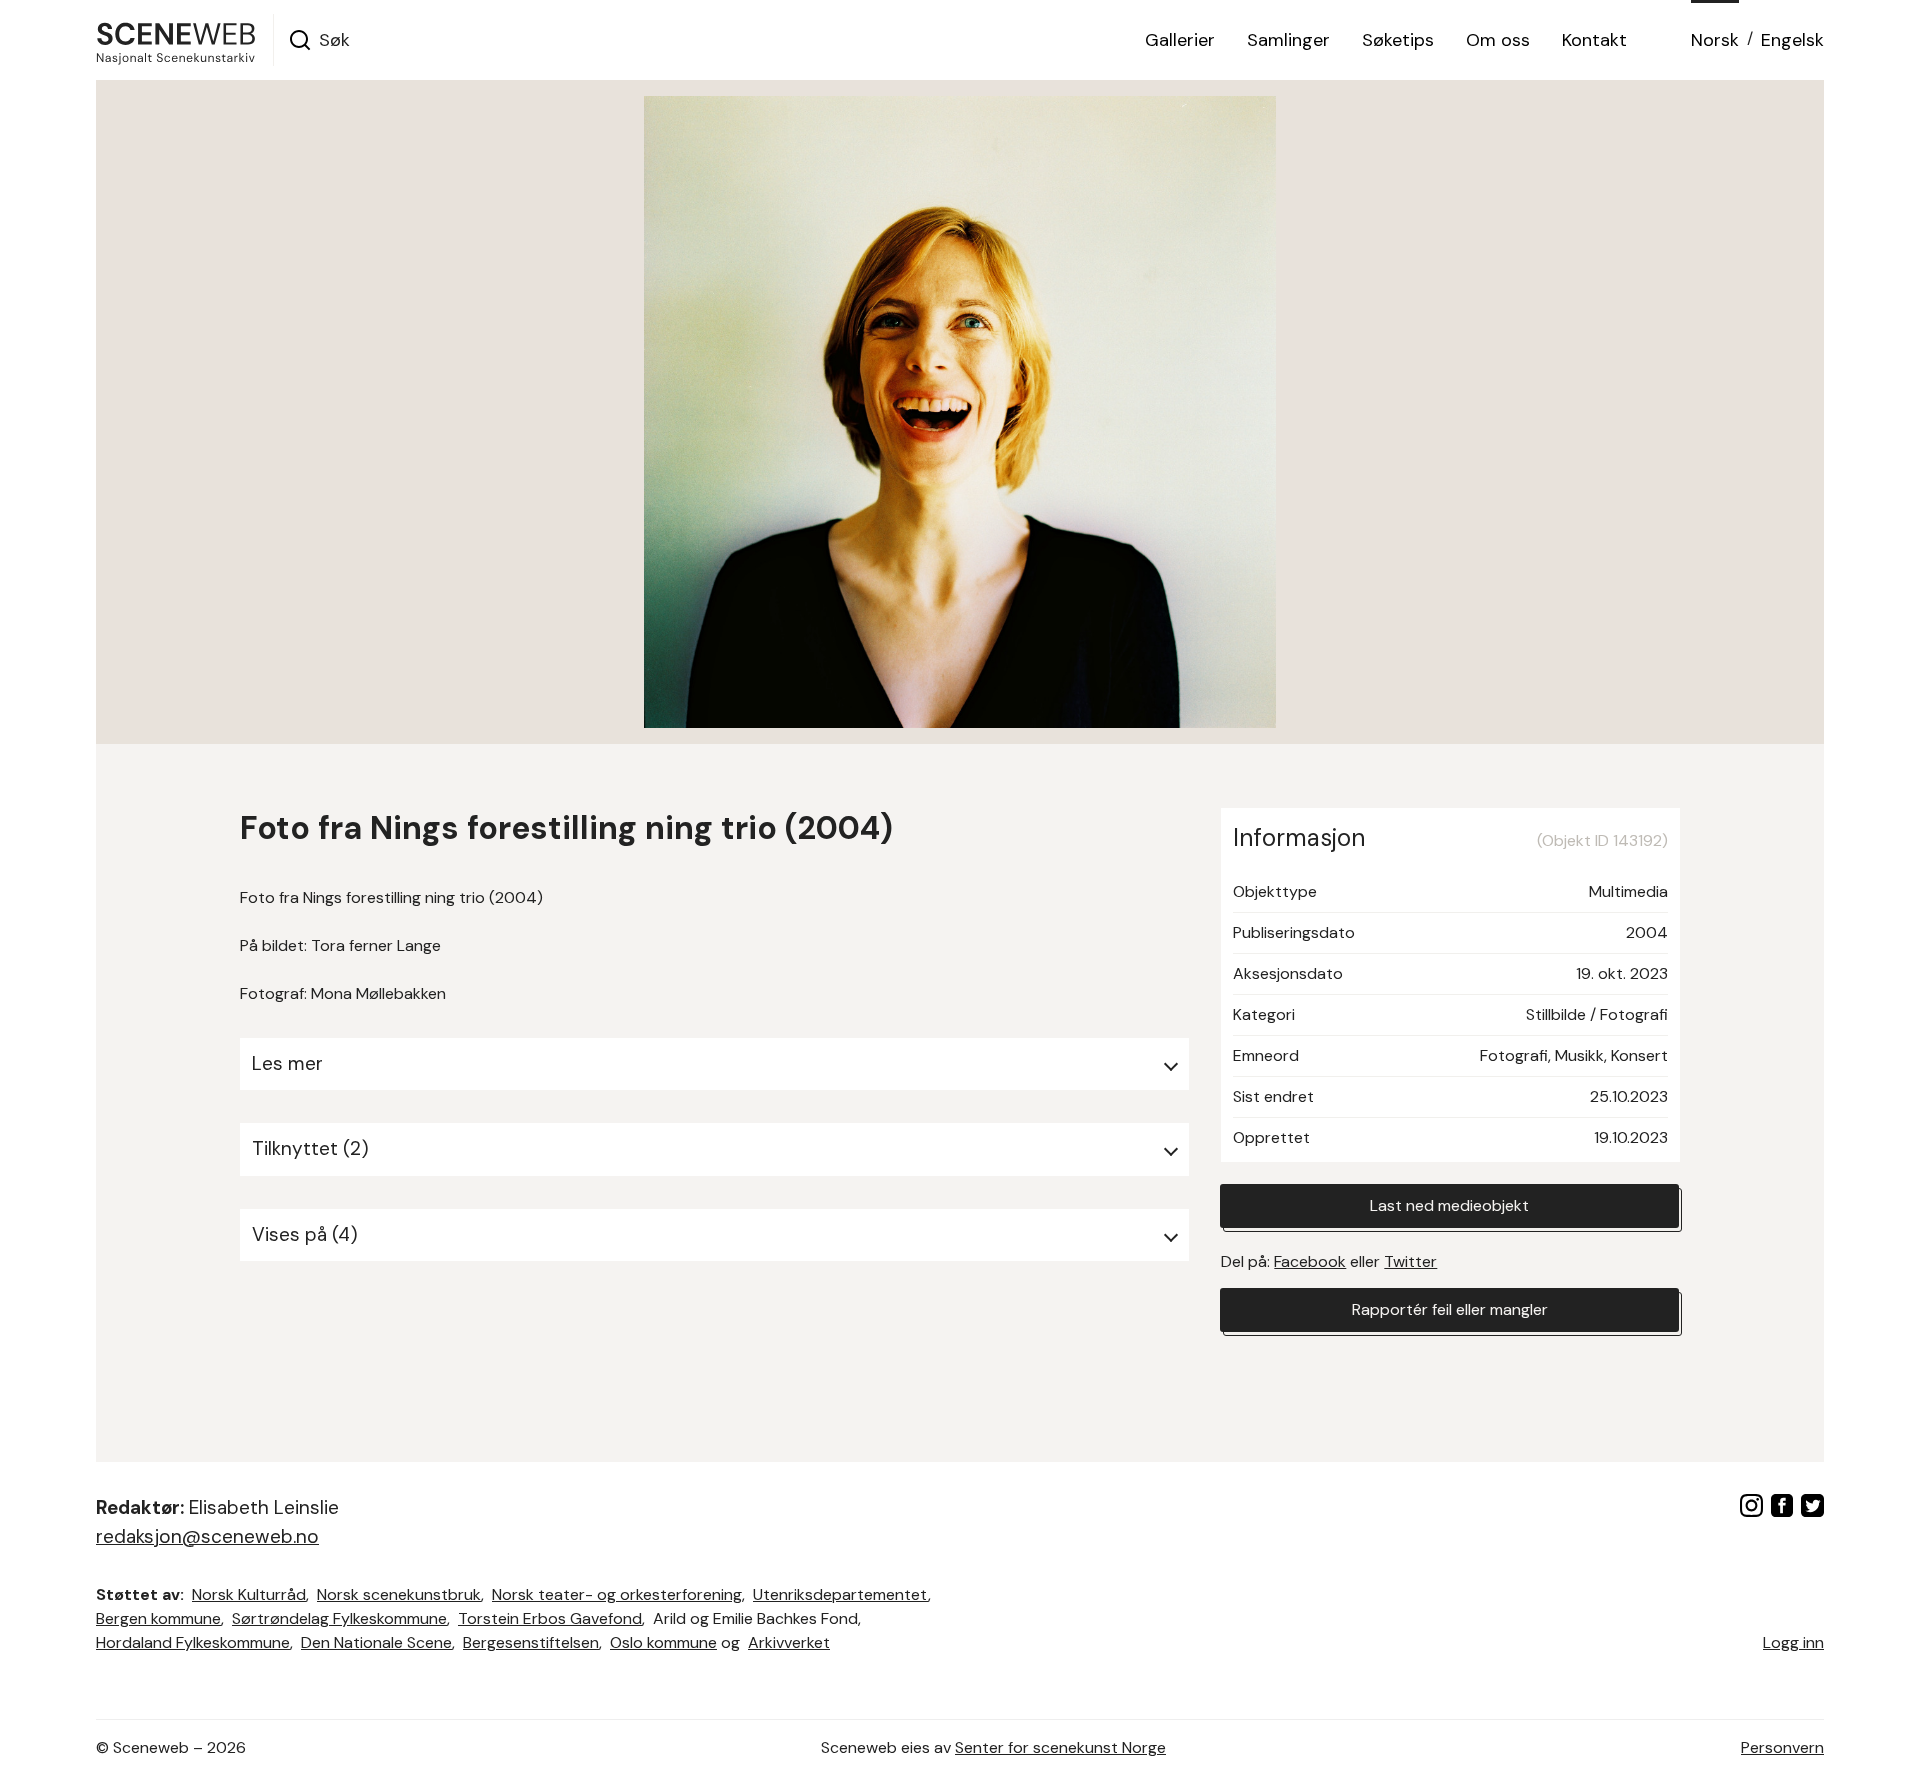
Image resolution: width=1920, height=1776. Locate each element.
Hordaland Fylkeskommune (193, 1642)
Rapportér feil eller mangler (1450, 1309)
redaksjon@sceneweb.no (207, 1536)
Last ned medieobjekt (1449, 1205)
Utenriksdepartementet (840, 1594)
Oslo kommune (663, 1642)
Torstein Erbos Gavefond (550, 1618)
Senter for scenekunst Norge (1060, 1747)
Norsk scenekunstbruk (399, 1594)
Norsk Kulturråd (249, 1594)
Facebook (1310, 1261)
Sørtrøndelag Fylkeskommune (339, 1618)
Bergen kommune (158, 1618)
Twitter (1410, 1261)
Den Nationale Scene (376, 1642)
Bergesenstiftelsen (531, 1642)
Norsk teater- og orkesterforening (617, 1594)
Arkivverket (789, 1642)
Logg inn (1793, 1642)
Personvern (1782, 1747)
